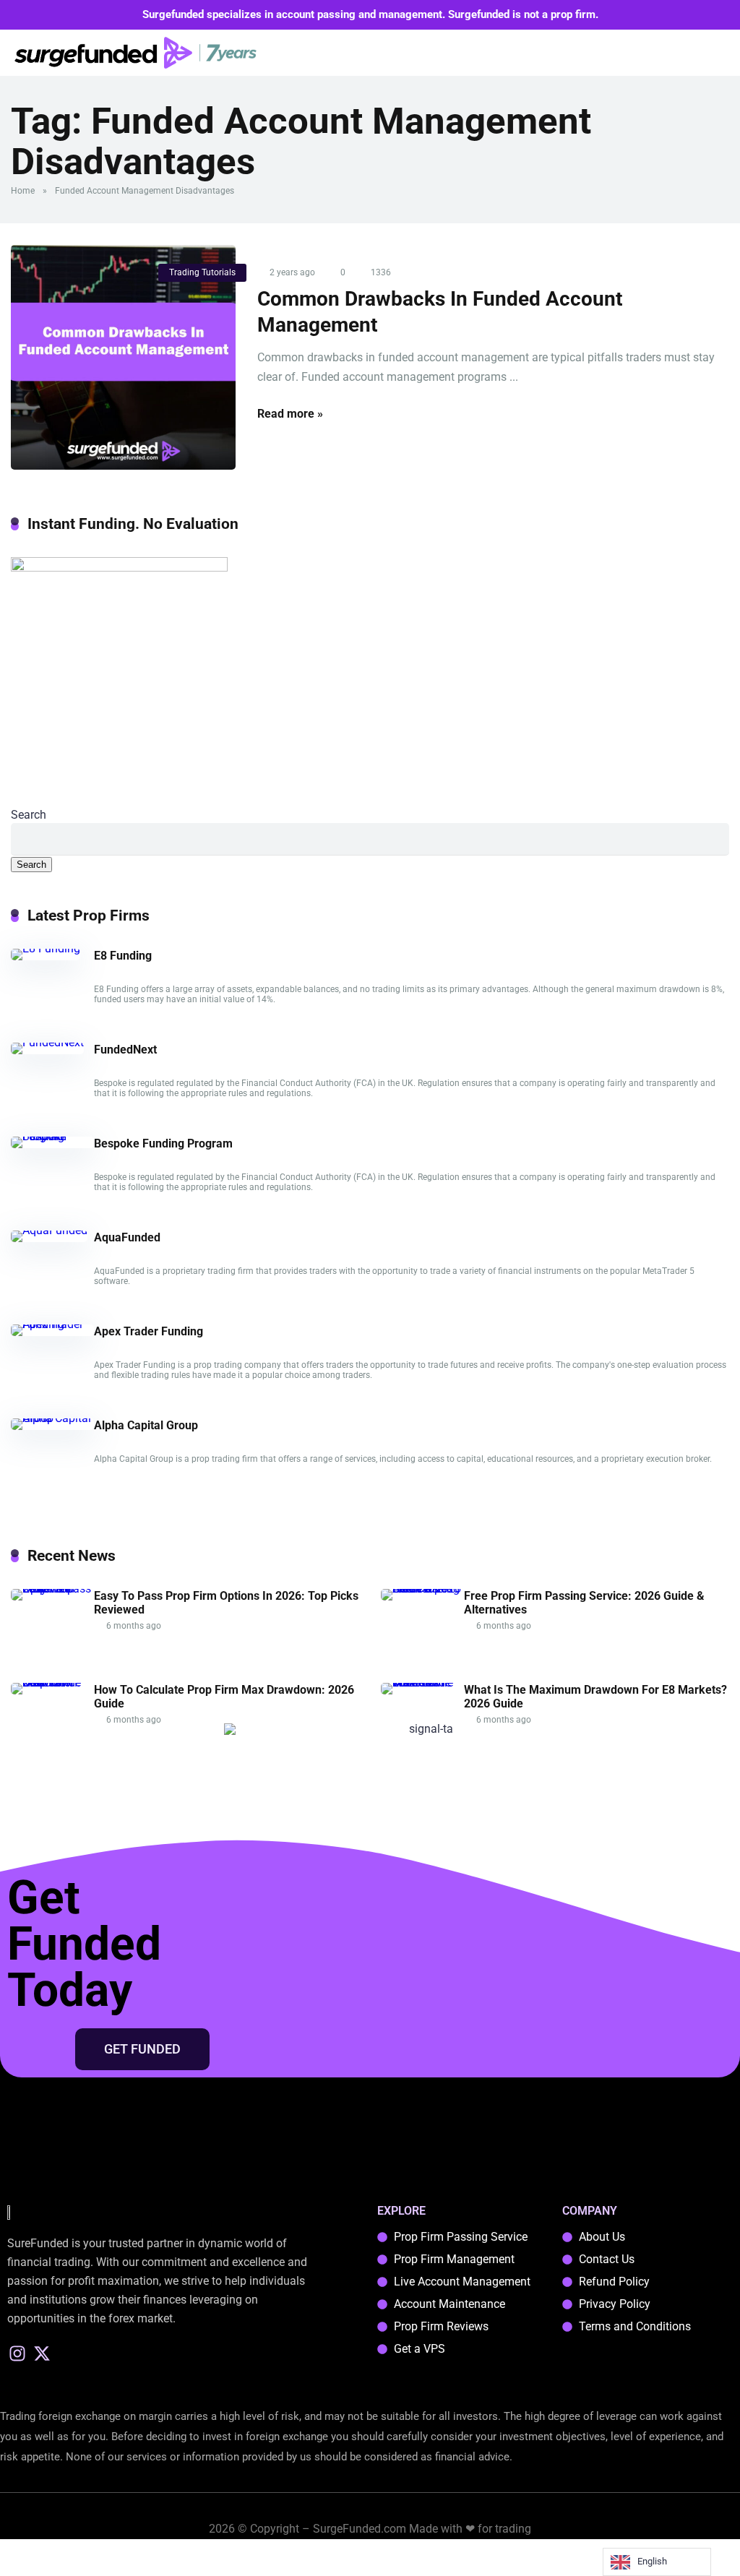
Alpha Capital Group (146, 1425)
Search (29, 815)
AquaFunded (127, 1237)
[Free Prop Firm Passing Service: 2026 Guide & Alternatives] (422, 1589)
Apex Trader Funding (149, 1331)
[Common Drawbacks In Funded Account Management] (123, 357)
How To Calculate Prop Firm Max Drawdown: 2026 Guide (224, 1697)
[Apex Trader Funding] (52, 1324)
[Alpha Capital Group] (52, 1418)
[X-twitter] (42, 2353)
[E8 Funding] (46, 948)
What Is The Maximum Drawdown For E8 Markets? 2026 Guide (595, 1697)
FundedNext (125, 1050)
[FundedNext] (47, 1042)
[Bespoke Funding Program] (52, 1136)
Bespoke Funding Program (163, 1143)
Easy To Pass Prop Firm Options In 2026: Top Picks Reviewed (226, 1603)
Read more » (290, 414)
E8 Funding (123, 956)
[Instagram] (18, 2353)
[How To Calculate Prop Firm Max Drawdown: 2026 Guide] (52, 1683)
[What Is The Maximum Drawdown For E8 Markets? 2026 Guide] (422, 1683)
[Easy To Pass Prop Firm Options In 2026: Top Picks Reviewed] (52, 1589)
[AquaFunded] (49, 1230)
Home (23, 191)
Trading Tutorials (202, 272)
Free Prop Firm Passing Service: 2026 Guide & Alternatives (584, 1603)
